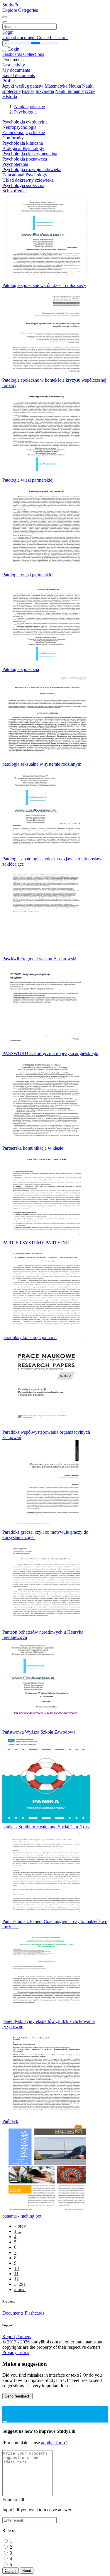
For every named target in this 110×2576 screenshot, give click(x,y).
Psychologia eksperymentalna (30, 154)
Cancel (11, 2571)
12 (16, 2279)
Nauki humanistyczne (75, 91)
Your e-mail (13, 2500)
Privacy (10, 2352)
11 (16, 2274)
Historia (10, 97)
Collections (34, 54)
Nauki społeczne (29, 107)
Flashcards (13, 54)
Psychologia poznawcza (25, 159)
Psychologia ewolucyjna (25, 122)
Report (9, 2337)
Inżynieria (45, 91)
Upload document (20, 37)
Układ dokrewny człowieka (28, 180)
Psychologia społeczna (23, 185)
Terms (23, 2352)
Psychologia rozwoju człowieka (32, 170)
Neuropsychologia (19, 127)
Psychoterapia (15, 164)
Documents (13, 2313)
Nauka (75, 86)
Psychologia (25, 112)
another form (54, 2443)
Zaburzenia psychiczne (24, 132)
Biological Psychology (23, 148)
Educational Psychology (25, 175)
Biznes (28, 91)
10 (16, 2268)
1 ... (18, 2231)
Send (27, 2571)
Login (8, 32)
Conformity (13, 138)
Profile (9, 81)
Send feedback (17, 2396)
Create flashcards (53, 37)
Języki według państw (23, 86)
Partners (24, 2337)
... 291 (20, 2284)
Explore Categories (20, 10)
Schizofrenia (14, 191)
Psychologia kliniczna (23, 143)
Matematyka (56, 86)
